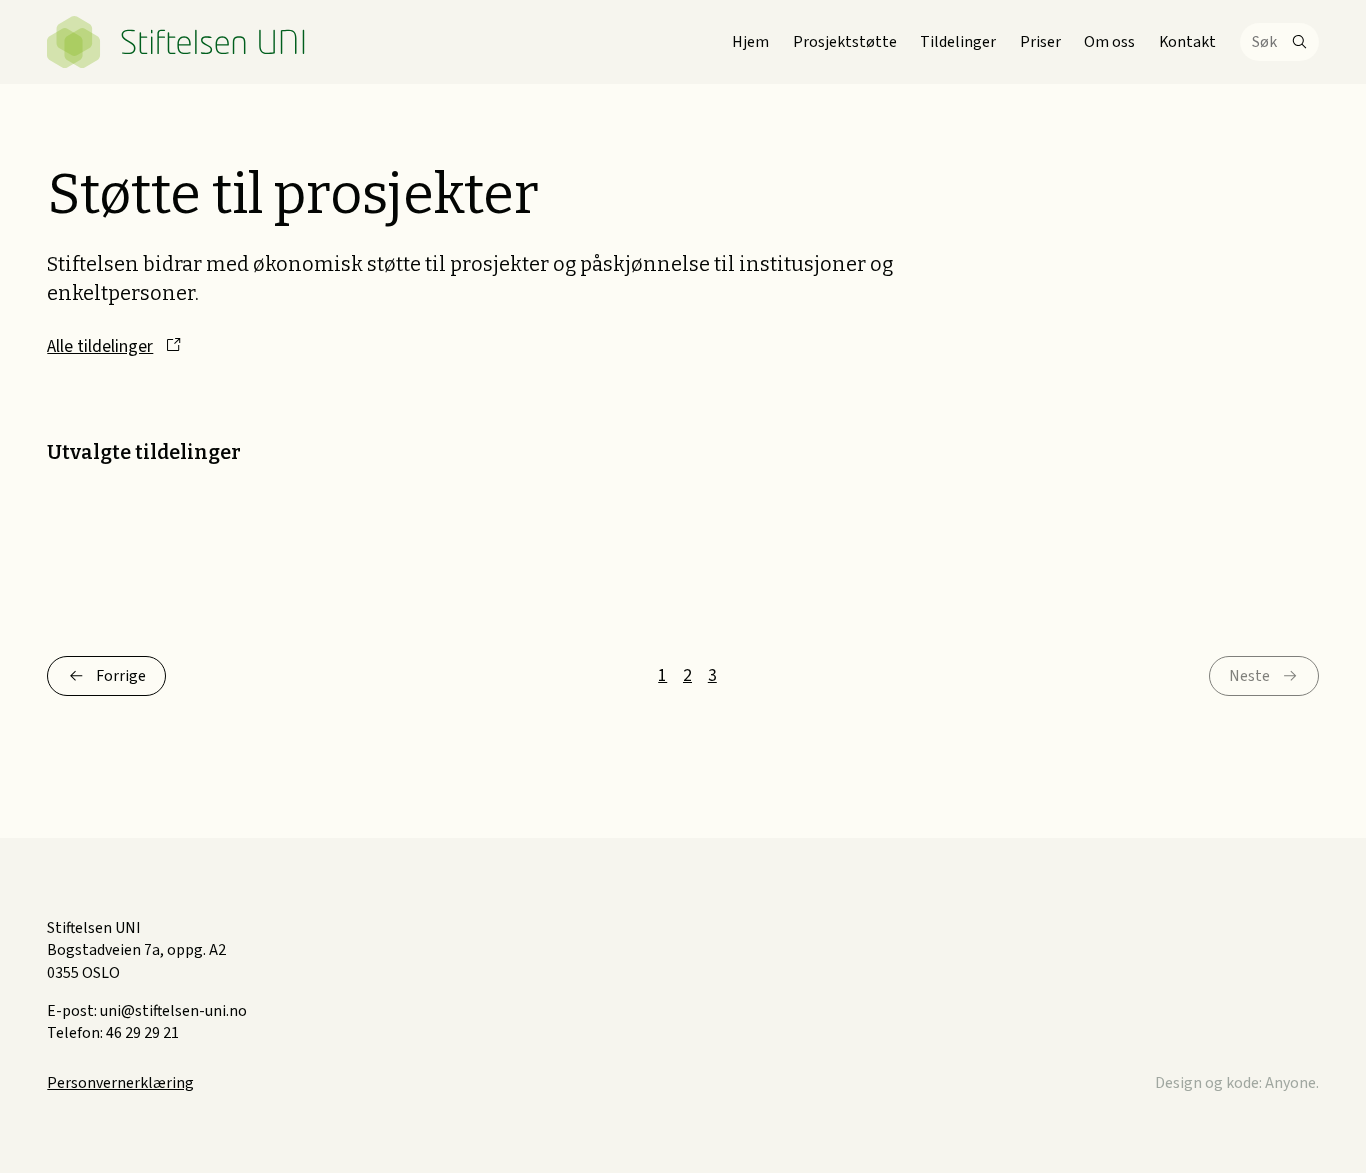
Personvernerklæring (120, 1083)
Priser (1040, 42)
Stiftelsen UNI (176, 42)
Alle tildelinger (100, 346)
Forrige (121, 676)
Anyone (1290, 1083)
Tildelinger (958, 42)
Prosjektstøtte (845, 42)
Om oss (1109, 42)
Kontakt (1187, 42)
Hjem (750, 42)
